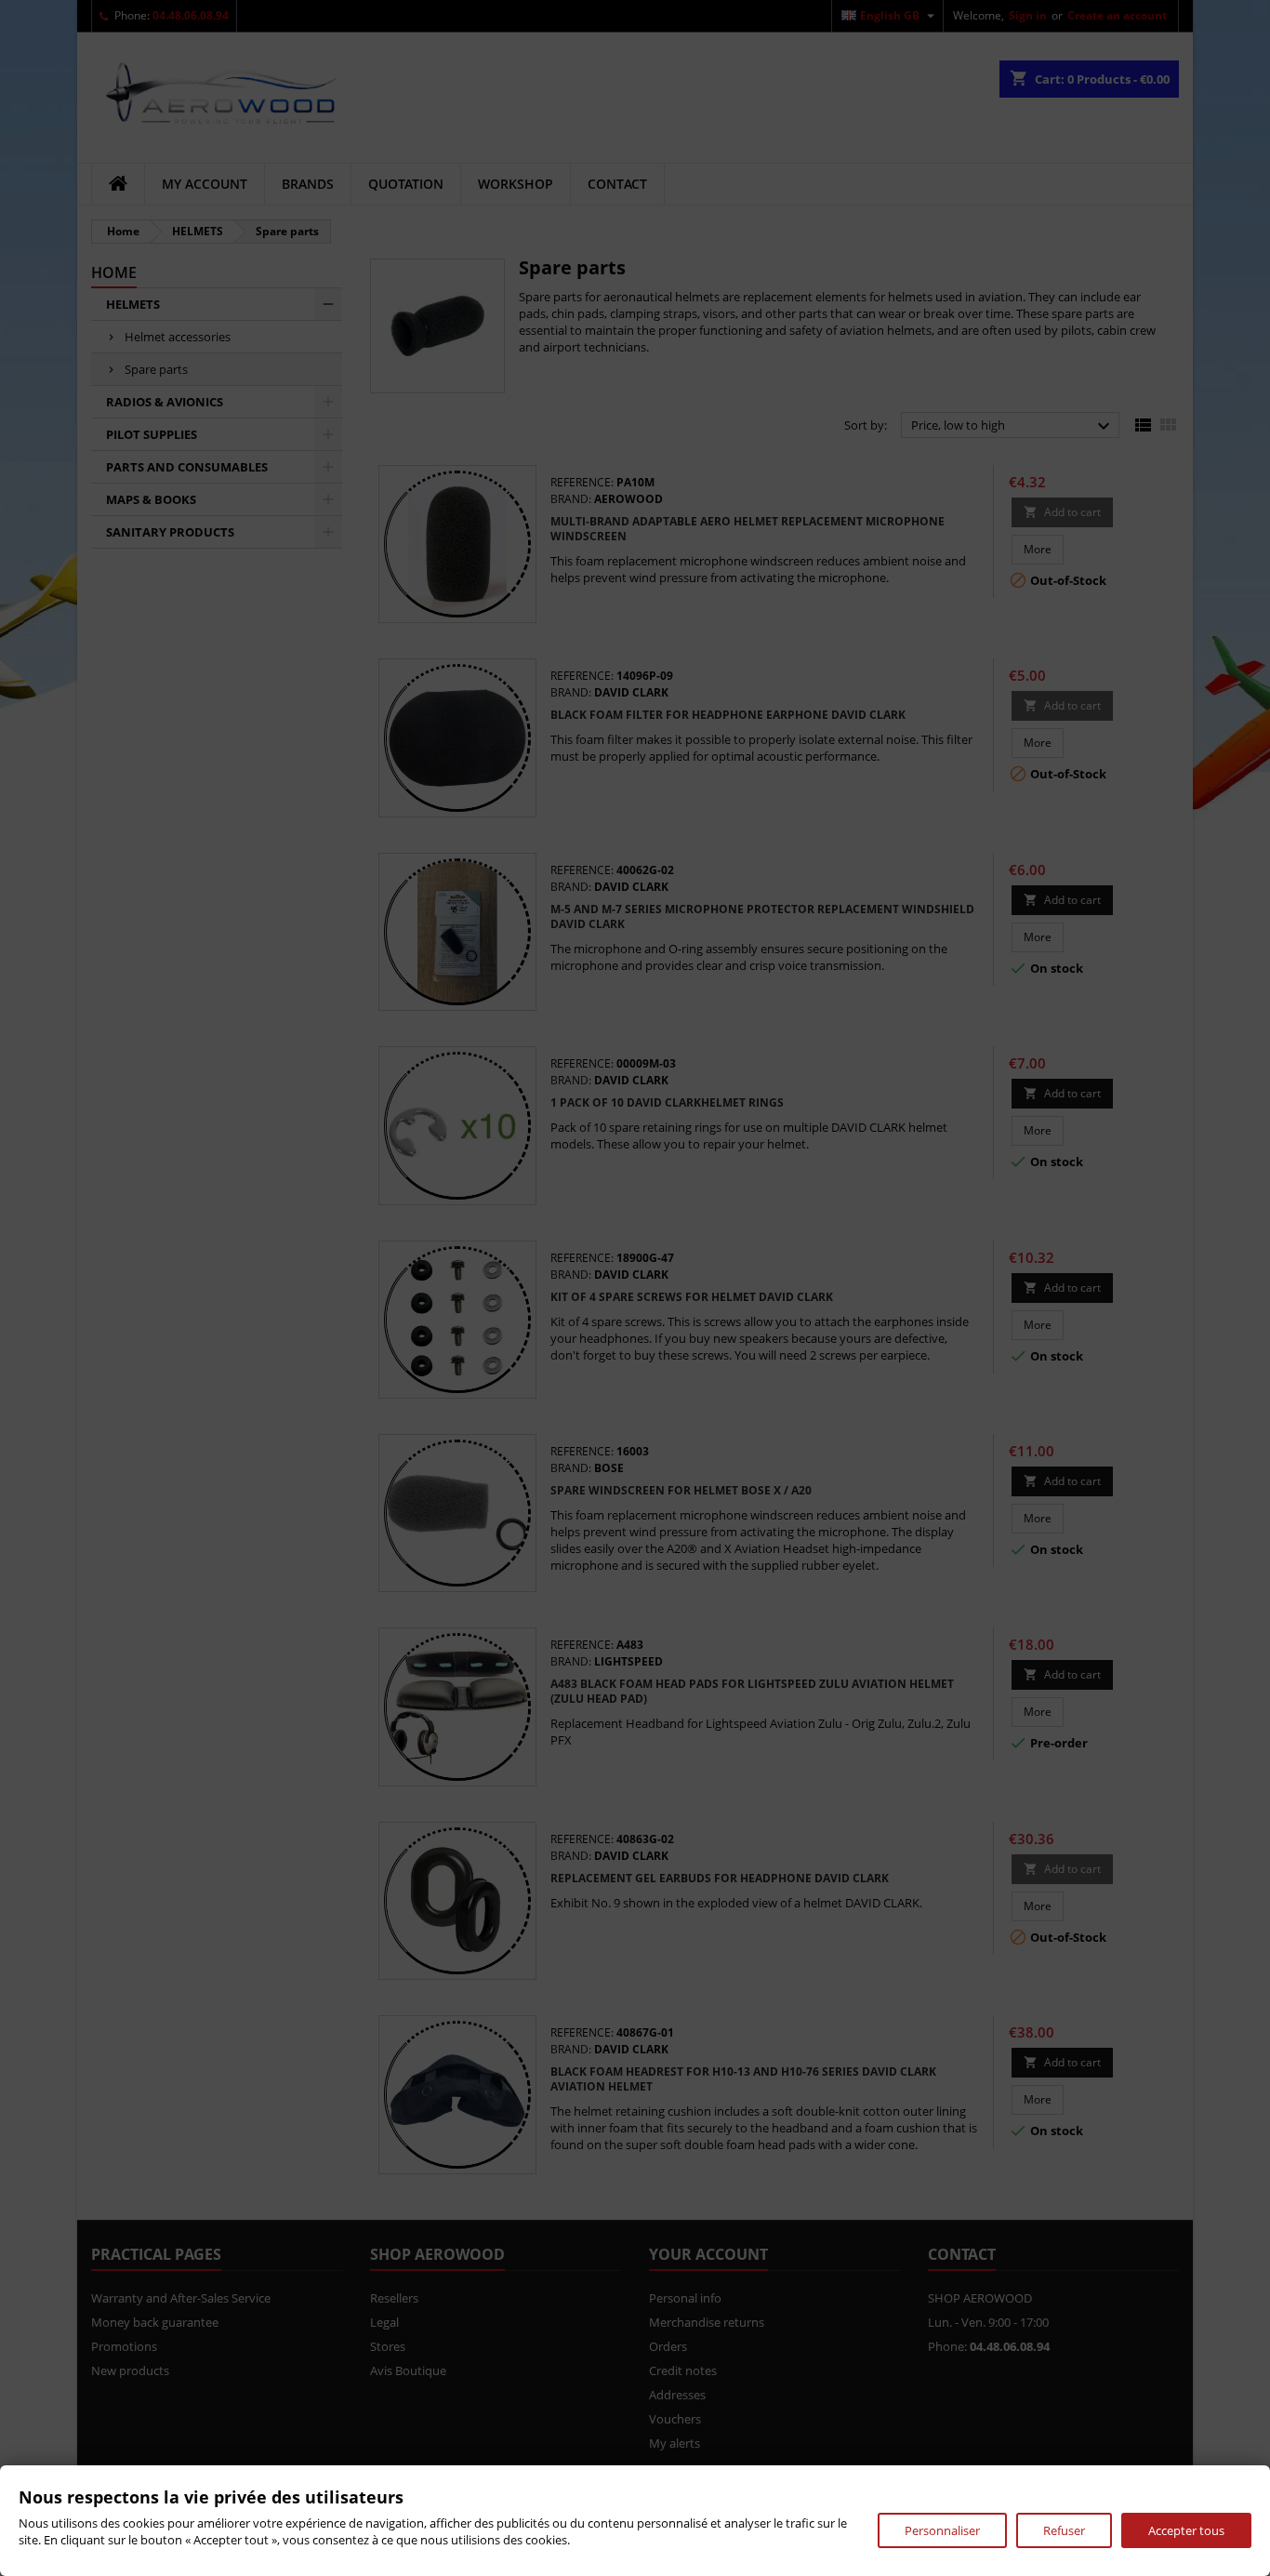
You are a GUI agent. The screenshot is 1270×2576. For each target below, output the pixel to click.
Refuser (1064, 2530)
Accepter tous (1186, 2530)
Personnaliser (942, 2530)
